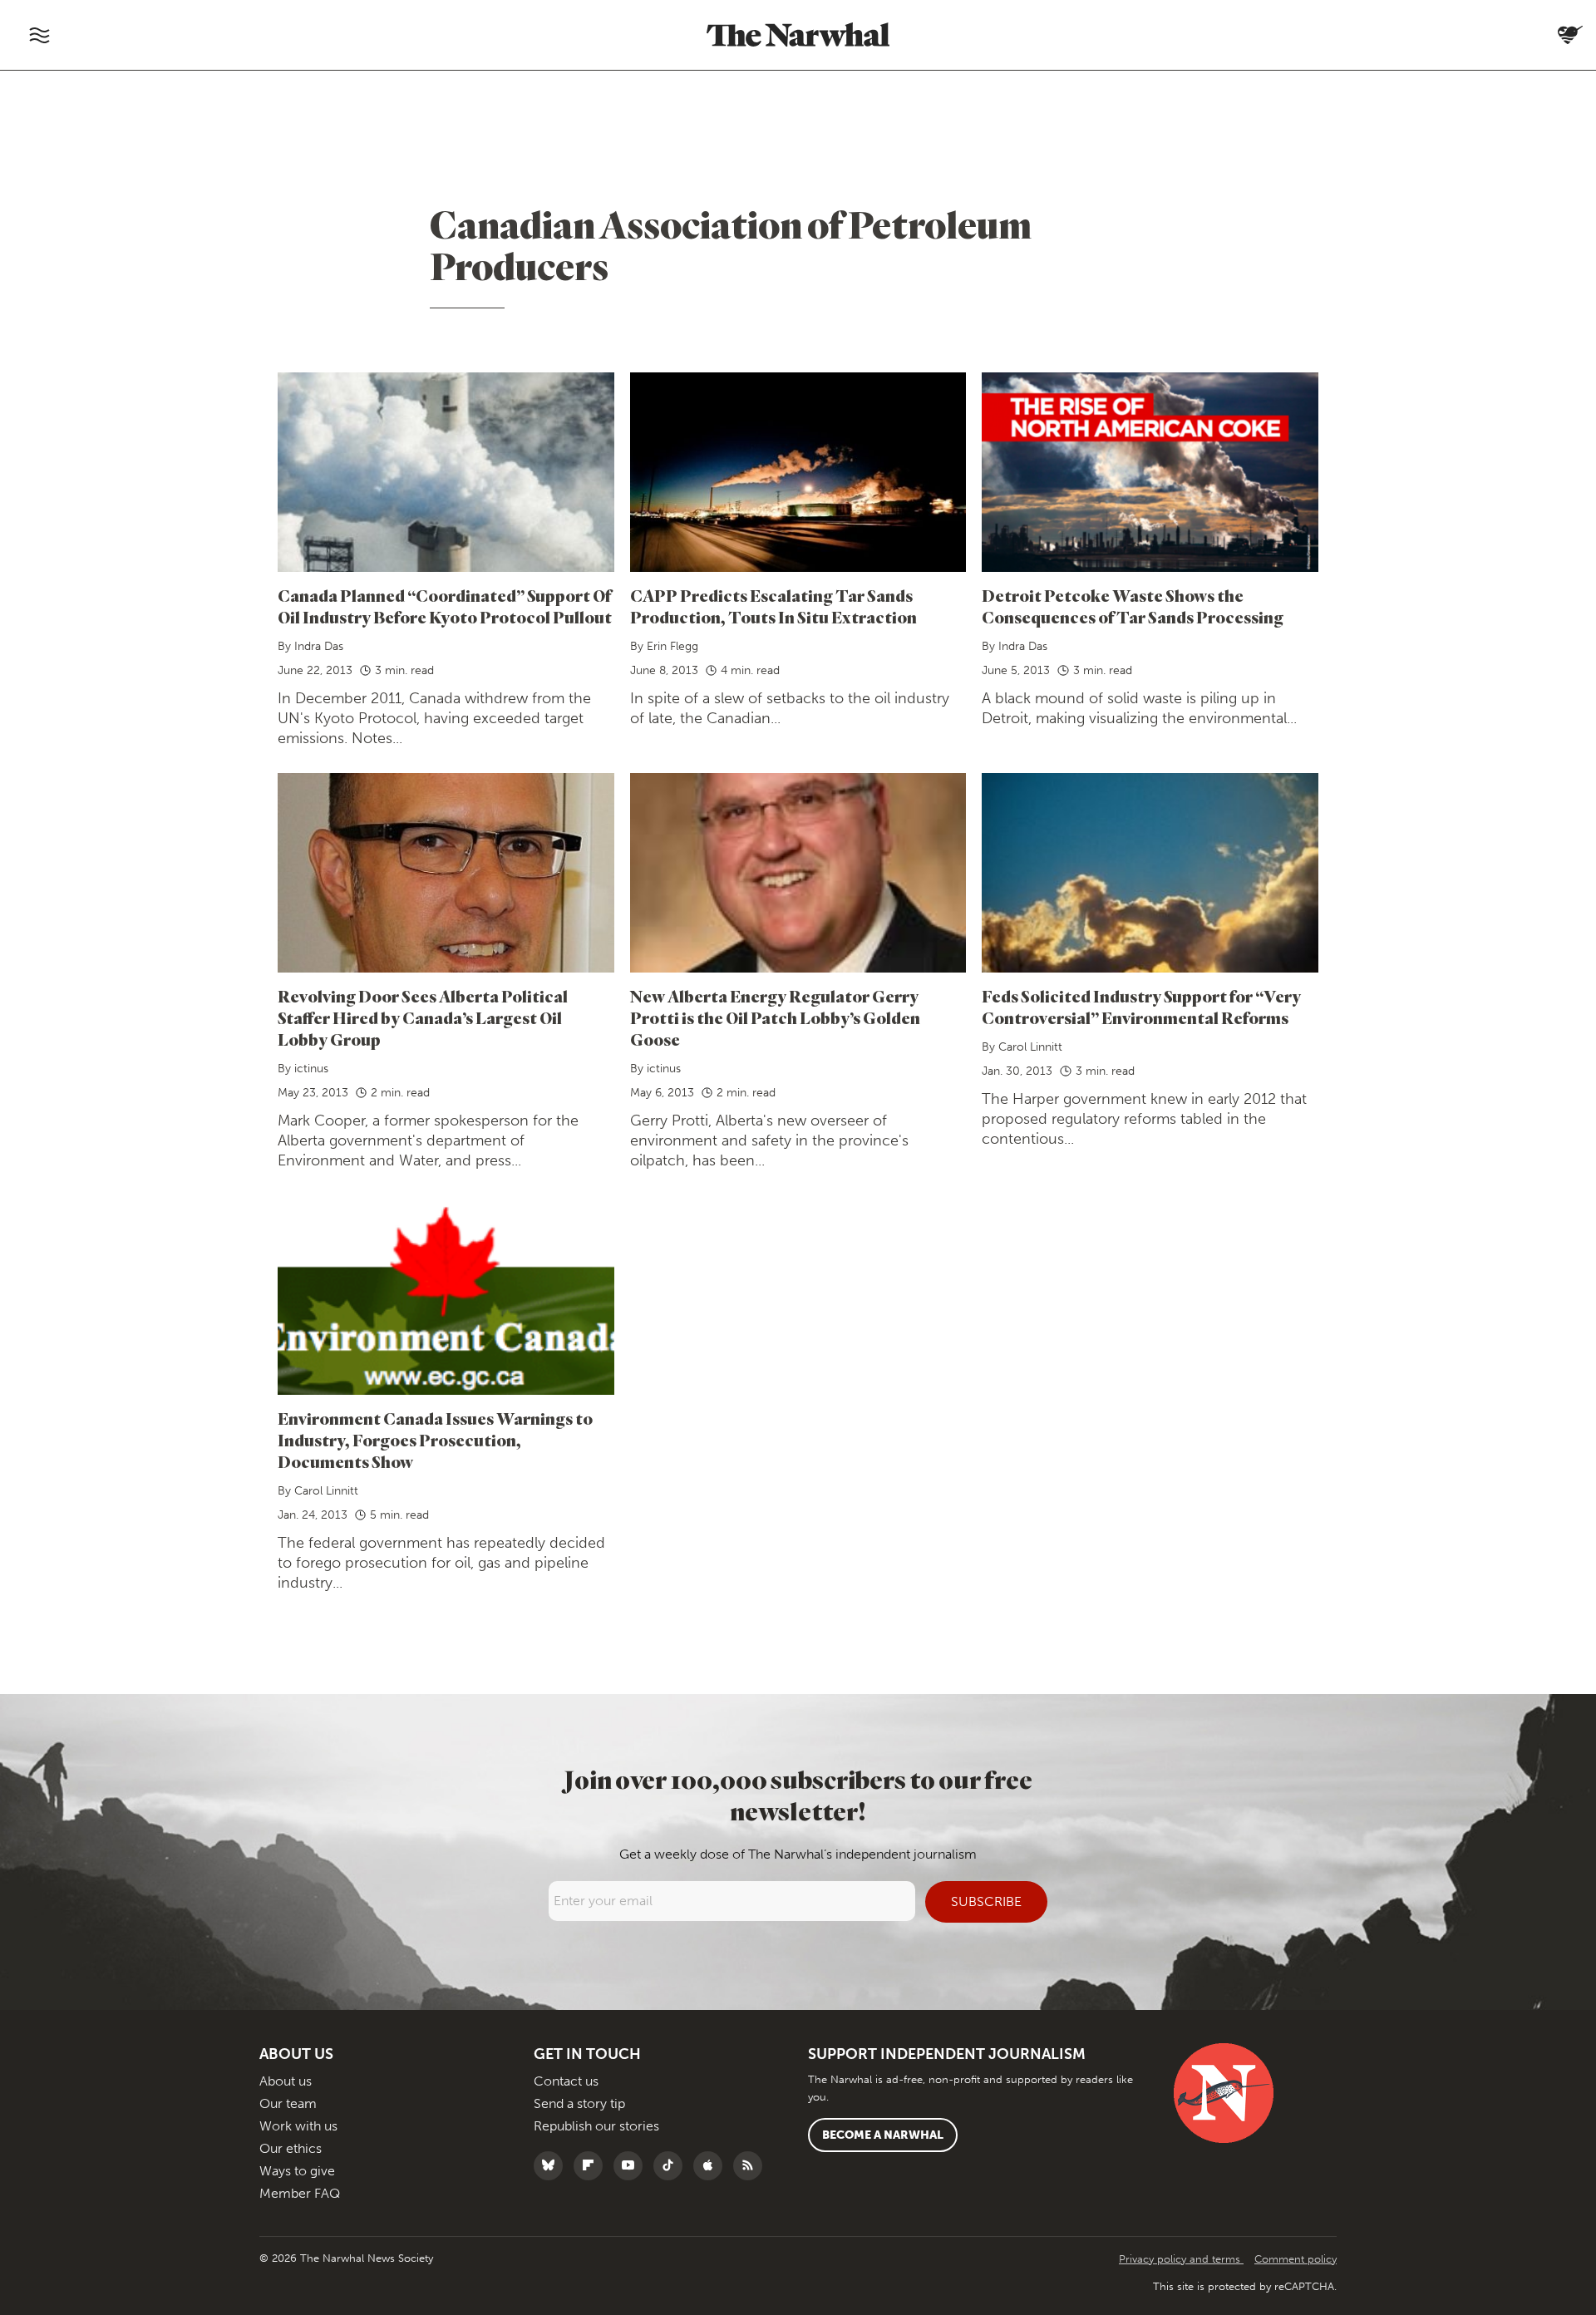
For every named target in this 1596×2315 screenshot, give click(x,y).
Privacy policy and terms (1181, 2259)
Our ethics (291, 2148)
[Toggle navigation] (39, 35)
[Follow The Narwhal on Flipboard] (592, 2166)
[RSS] (752, 2166)
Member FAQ (300, 2193)
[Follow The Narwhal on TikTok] (672, 2166)
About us (286, 2081)
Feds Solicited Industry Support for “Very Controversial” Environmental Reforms (1141, 1007)
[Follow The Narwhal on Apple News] (712, 2166)
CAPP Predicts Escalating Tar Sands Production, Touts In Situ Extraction (773, 606)
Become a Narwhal (883, 2135)
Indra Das (319, 646)
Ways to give (297, 2171)
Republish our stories (596, 2126)
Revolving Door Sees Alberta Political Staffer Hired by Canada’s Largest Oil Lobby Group (423, 1018)
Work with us (298, 2126)
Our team (288, 2103)
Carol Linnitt (1030, 1047)
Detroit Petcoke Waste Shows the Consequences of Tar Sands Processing (1133, 606)
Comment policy (1296, 2259)
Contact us (566, 2081)
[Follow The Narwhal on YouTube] (632, 2166)
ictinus (311, 1069)
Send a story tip (579, 2103)
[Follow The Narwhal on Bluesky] (552, 2166)
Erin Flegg (672, 646)
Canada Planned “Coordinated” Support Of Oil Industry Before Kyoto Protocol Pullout (445, 606)
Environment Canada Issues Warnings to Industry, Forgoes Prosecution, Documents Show (435, 1440)
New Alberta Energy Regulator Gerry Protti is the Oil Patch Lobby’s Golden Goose (775, 1018)
